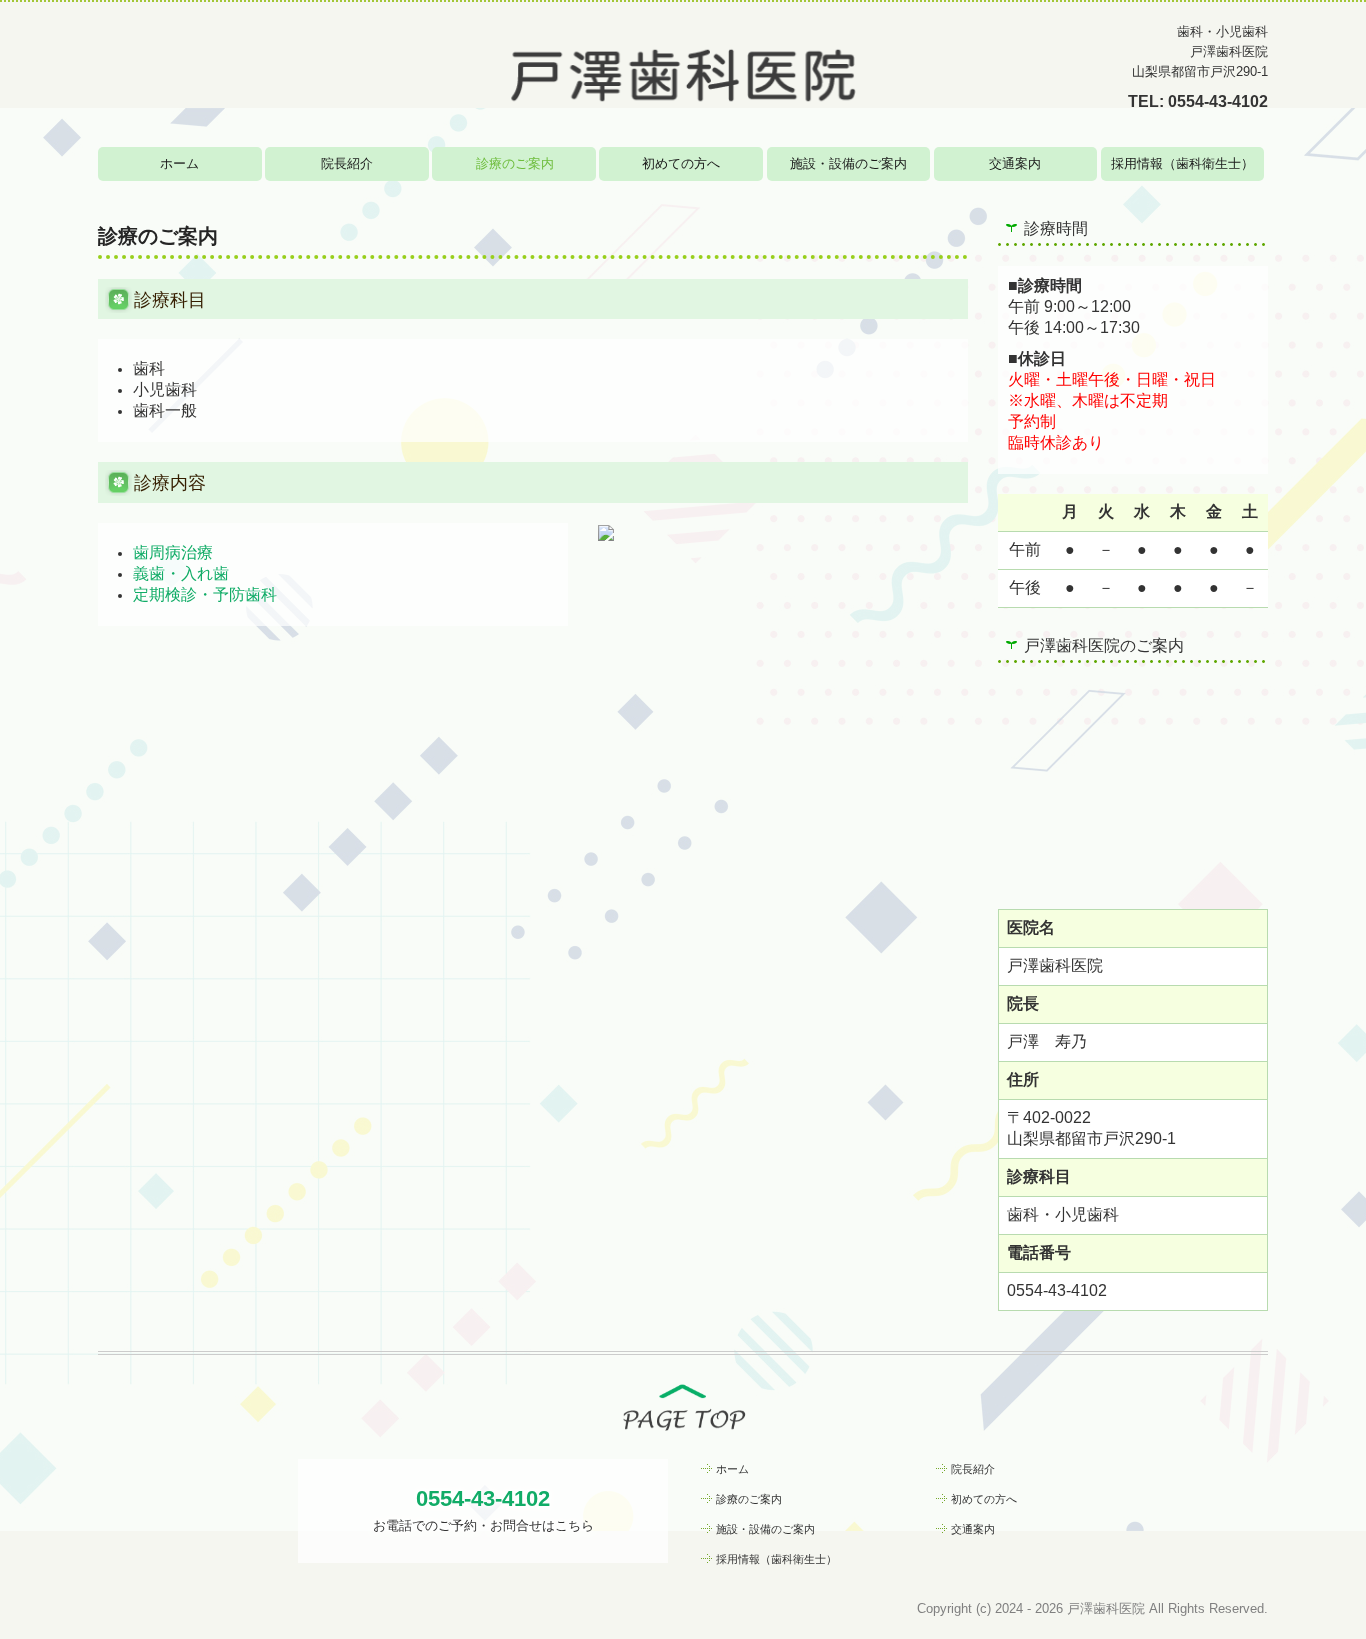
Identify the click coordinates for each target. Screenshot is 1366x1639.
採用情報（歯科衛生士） (1182, 163)
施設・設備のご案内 (848, 163)
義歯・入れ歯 (181, 573)
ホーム (179, 163)
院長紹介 (347, 163)
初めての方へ (681, 163)
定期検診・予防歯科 (205, 594)
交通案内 (1015, 163)
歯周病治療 (173, 552)
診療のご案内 (515, 163)
